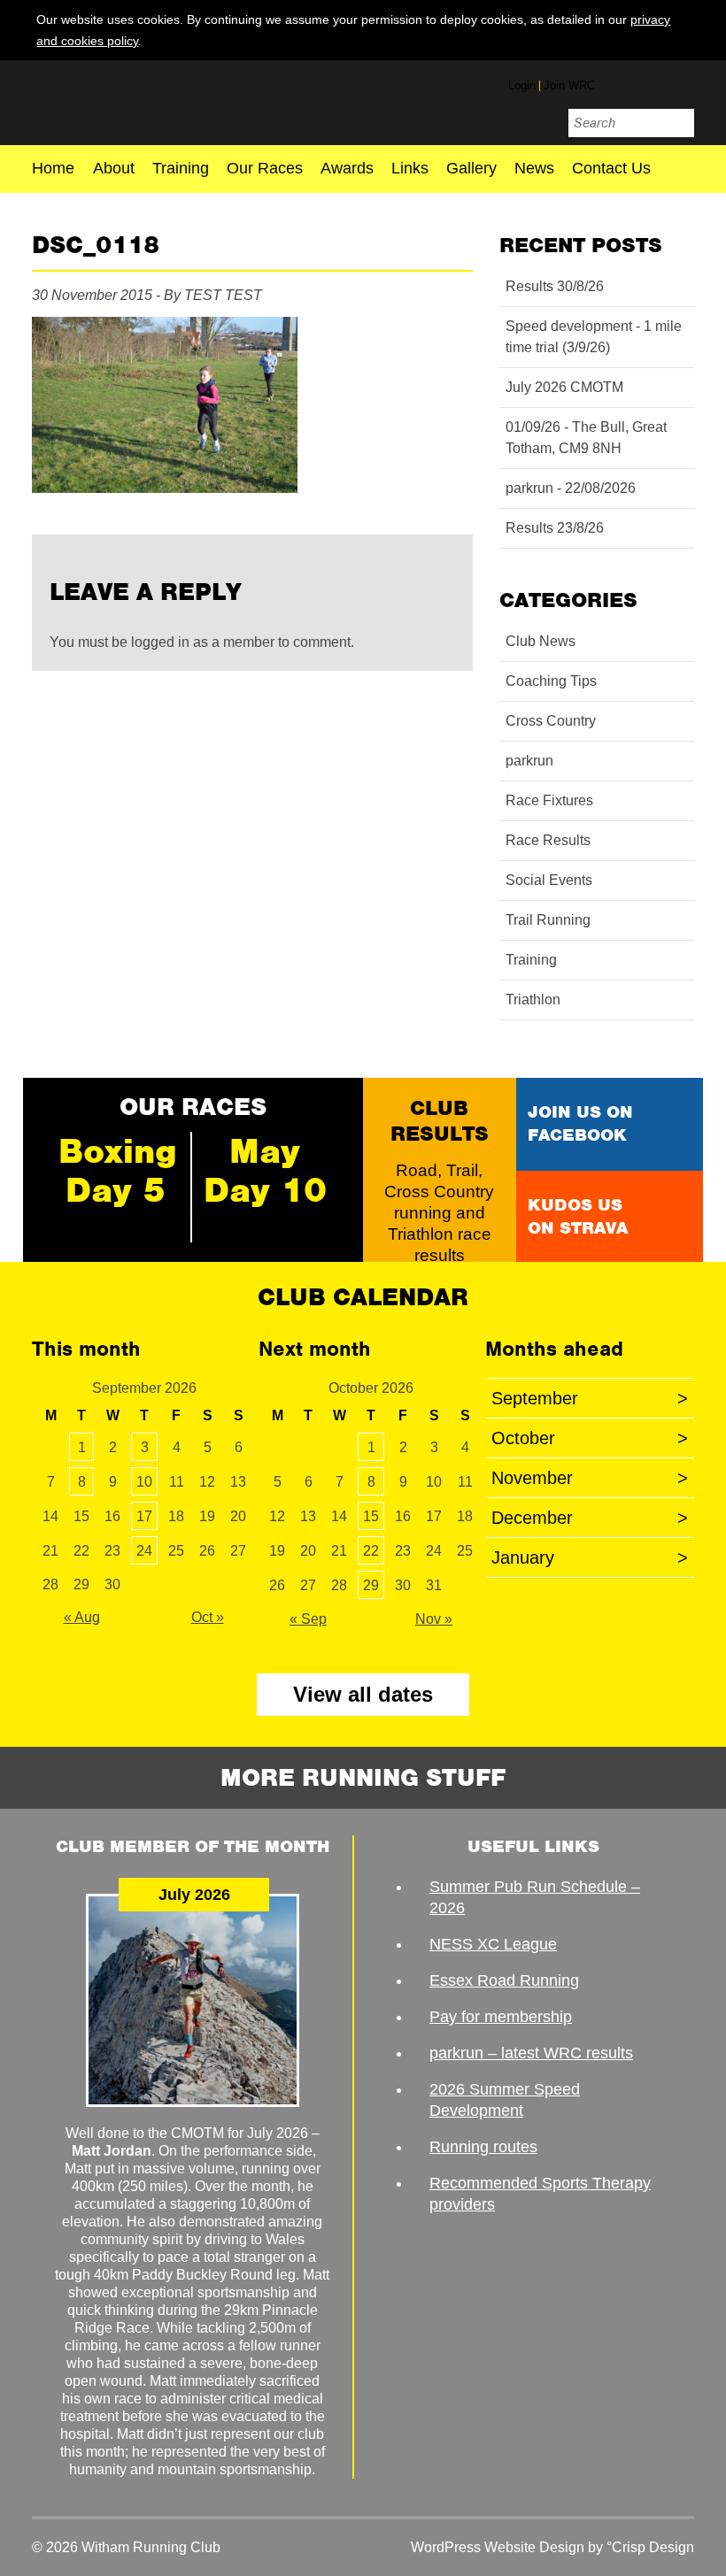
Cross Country (551, 721)
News (534, 169)
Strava (681, 82)
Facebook (615, 82)
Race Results (548, 840)
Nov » (434, 1619)
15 (371, 1516)
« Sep (308, 1619)
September (590, 1398)
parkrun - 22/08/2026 (571, 488)
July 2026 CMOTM (564, 387)
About (114, 169)
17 (144, 1516)
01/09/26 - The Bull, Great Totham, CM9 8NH (586, 438)
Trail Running (548, 920)
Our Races (265, 169)
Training (181, 169)
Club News (541, 641)
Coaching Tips (551, 681)
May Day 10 (265, 1171)
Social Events (549, 880)
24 (144, 1551)
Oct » (208, 1617)
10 (144, 1482)
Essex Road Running (504, 1980)
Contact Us (611, 169)
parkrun (529, 761)
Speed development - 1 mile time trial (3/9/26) (594, 337)
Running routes (483, 2147)
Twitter (648, 85)
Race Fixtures (549, 800)
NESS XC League (493, 1944)
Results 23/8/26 (555, 528)
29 (371, 1585)
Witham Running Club (136, 100)
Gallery (471, 169)
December (590, 1518)
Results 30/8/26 (555, 286)
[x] (681, 40)
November (590, 1478)
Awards (347, 169)
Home (53, 169)
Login (522, 85)
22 (371, 1551)
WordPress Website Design (498, 2547)
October (590, 1438)
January (590, 1557)
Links (410, 169)
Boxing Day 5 (118, 1171)
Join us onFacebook (580, 1123)
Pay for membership (501, 2017)
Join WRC (569, 85)
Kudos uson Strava (578, 1216)
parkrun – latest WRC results (531, 2053)
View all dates (363, 1694)
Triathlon (533, 1000)
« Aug (82, 1617)
